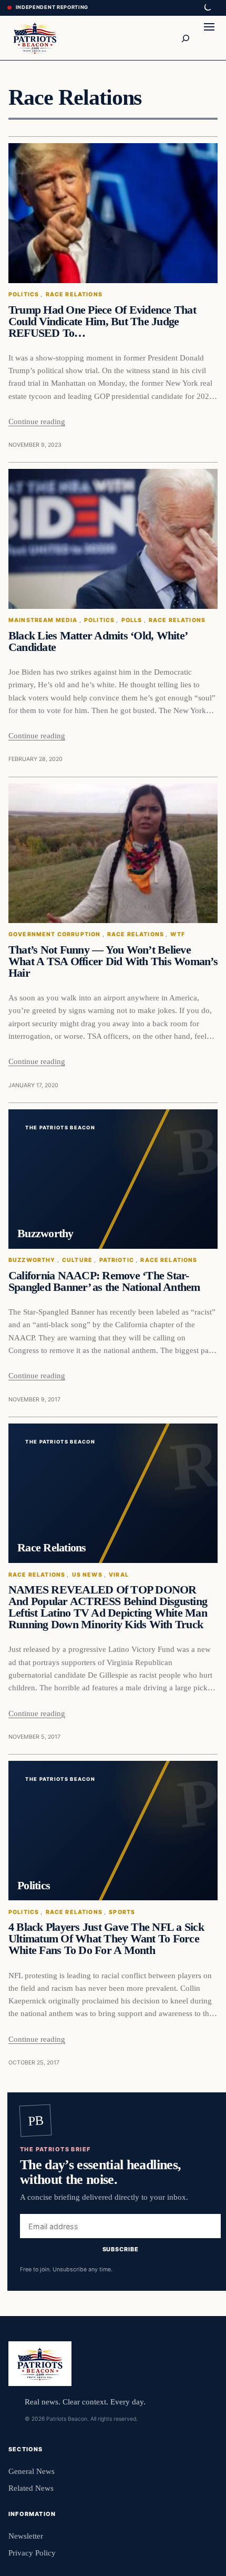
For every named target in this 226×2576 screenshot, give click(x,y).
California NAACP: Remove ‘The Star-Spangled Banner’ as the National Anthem (104, 1281)
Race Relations (74, 294)
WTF (178, 934)
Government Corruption (54, 934)
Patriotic (117, 1260)
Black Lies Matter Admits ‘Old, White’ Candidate (97, 642)
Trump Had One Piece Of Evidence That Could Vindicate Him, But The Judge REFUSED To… (102, 322)
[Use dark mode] (207, 8)
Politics (24, 294)
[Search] (185, 38)
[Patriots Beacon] (35, 38)
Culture (77, 1260)
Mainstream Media (43, 620)
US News (87, 1575)
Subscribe (121, 2250)
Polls (132, 620)
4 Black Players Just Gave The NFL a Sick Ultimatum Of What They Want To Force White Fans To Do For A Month (106, 1939)
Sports (122, 1912)
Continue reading (37, 421)
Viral (119, 1575)
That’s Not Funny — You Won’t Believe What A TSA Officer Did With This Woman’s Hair (113, 961)
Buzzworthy (32, 1260)
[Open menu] (209, 38)
